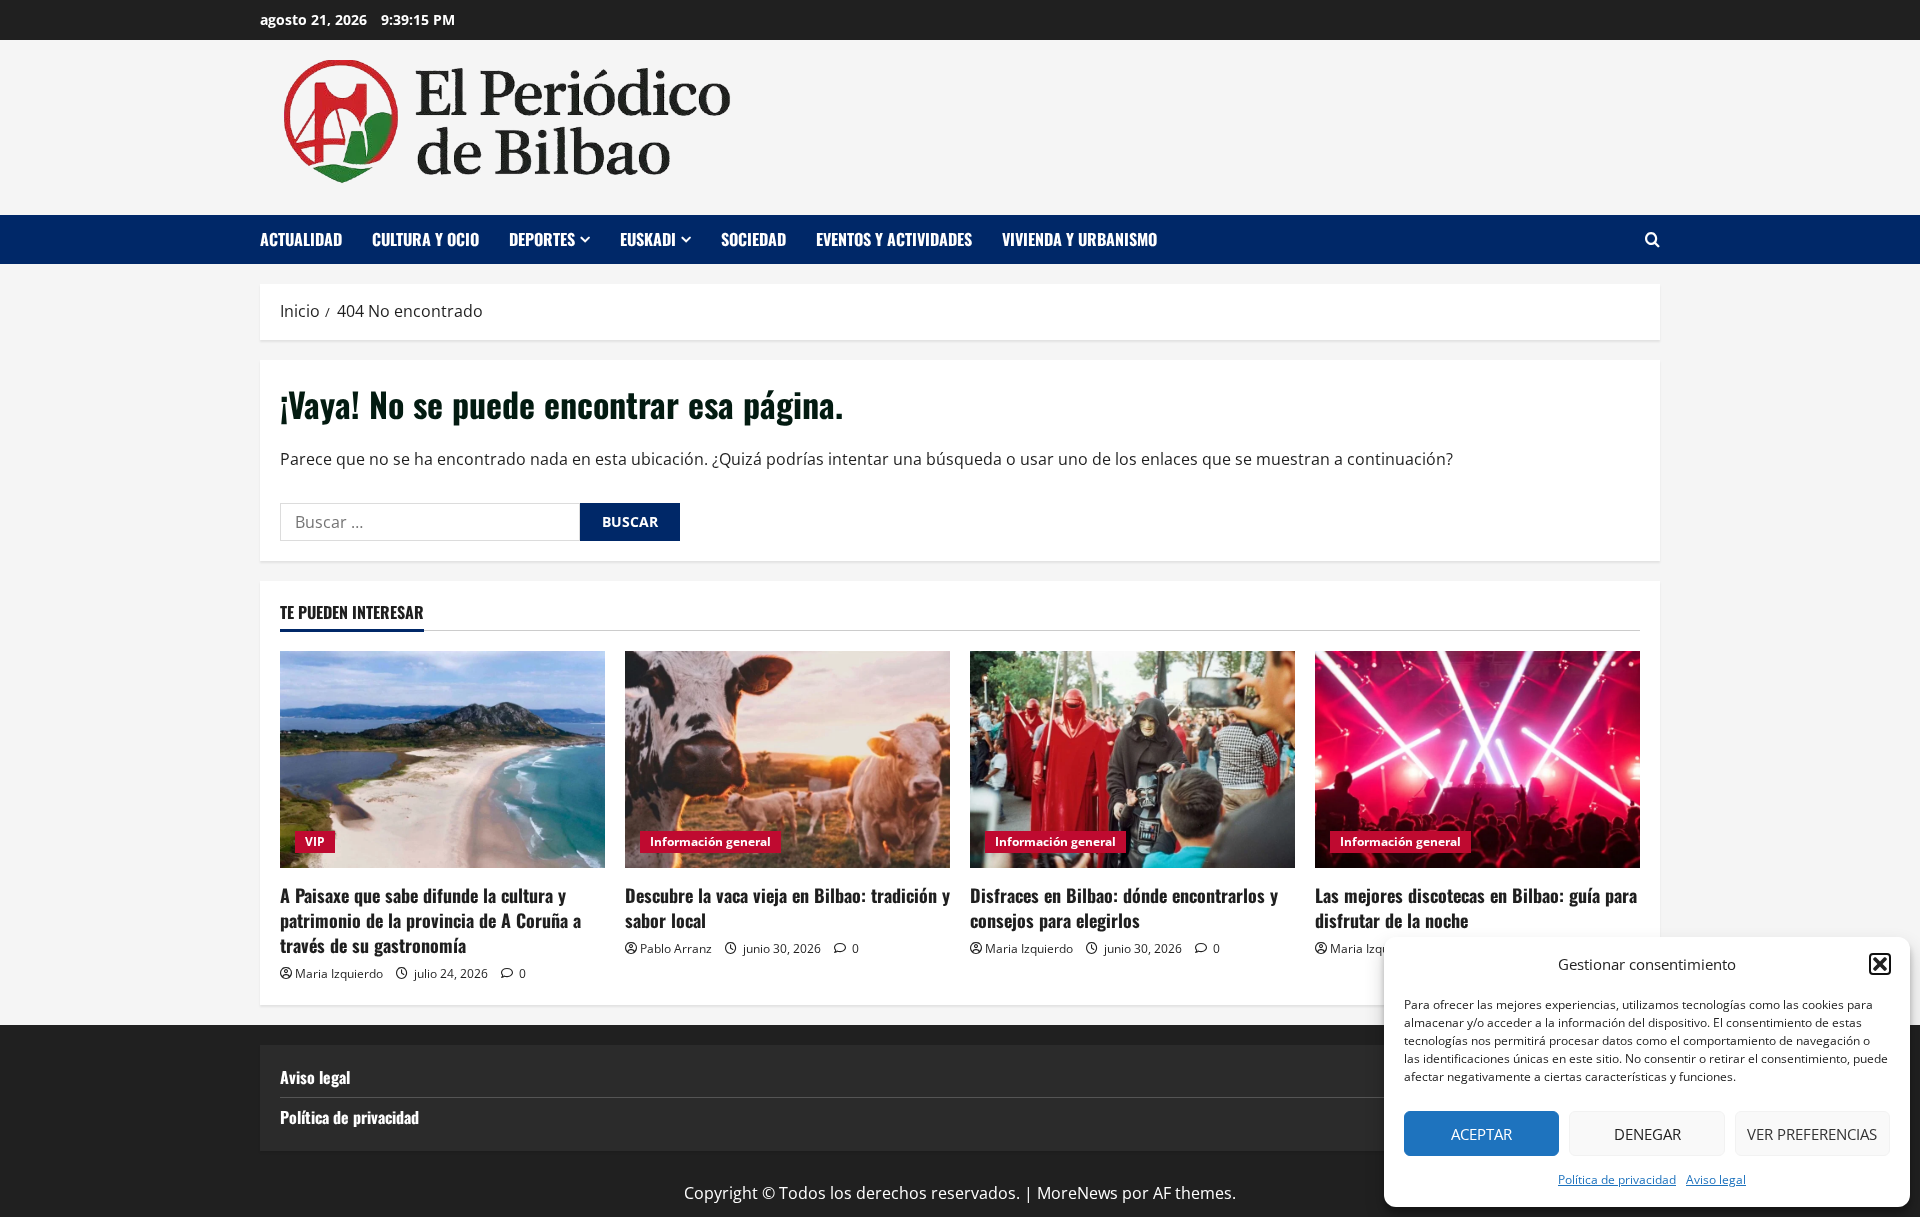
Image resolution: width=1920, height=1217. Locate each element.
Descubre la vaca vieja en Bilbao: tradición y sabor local (787, 907)
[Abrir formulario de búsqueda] (1652, 239)
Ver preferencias (1812, 1134)
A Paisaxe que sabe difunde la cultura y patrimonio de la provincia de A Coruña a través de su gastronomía (430, 920)
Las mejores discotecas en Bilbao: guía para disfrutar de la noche (1476, 907)
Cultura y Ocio (425, 239)
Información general (710, 841)
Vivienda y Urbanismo (1079, 239)
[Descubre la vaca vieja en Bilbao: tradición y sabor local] (787, 759)
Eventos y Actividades (894, 239)
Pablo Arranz (676, 948)
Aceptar (1481, 1134)
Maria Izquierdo (339, 973)
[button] (1880, 964)
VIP (315, 841)
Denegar (1647, 1134)
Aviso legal (1716, 1179)
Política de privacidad (1617, 1179)
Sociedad (753, 239)
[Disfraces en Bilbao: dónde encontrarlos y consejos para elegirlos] (1132, 759)
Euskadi (648, 239)
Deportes (542, 239)
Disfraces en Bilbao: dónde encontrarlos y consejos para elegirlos (1124, 907)
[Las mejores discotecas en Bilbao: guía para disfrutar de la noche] (1477, 759)
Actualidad (301, 239)
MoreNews (1077, 1193)
